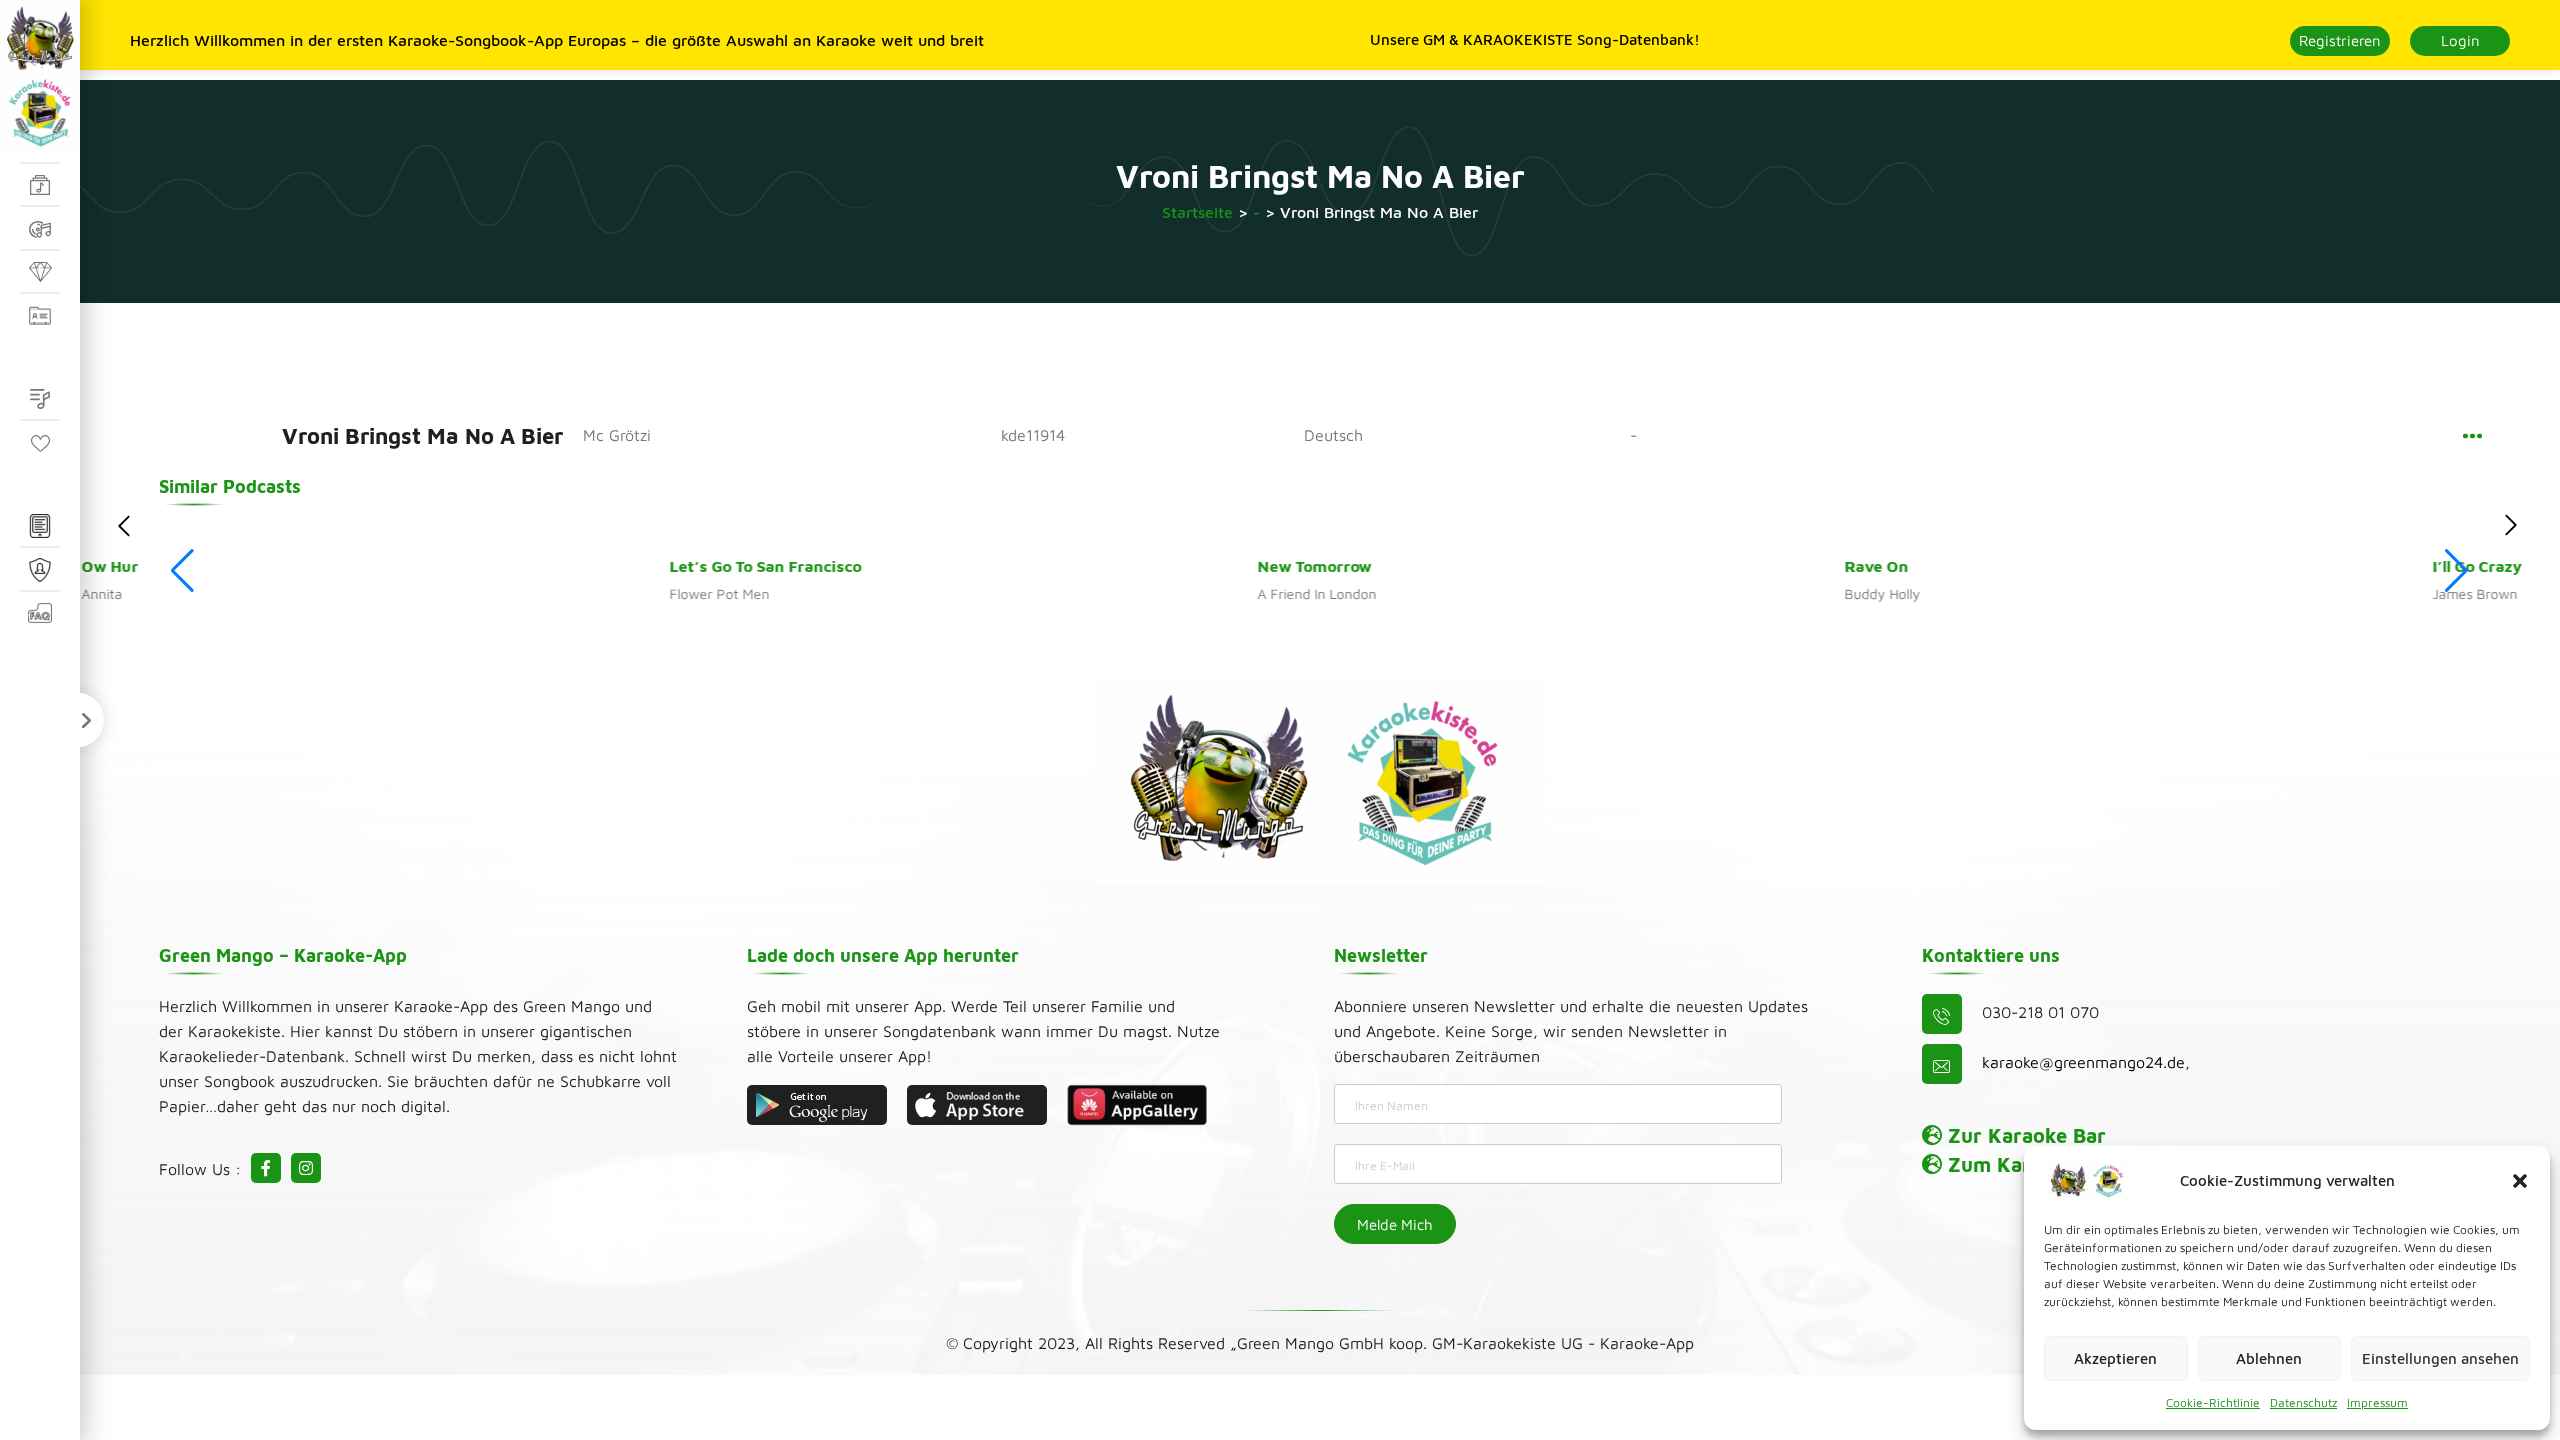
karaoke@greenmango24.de (2083, 1062)
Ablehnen (2269, 1358)
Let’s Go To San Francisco (299, 566)
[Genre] (40, 229)
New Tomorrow (848, 566)
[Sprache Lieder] (40, 186)
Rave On (1411, 566)
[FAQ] (40, 614)
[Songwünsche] (40, 273)
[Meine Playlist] (40, 400)
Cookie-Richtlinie (2213, 1402)
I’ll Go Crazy (2010, 566)
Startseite (1197, 212)
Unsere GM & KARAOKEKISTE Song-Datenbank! (1535, 39)
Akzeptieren (2115, 1358)
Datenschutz (2303, 1402)
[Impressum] (40, 527)
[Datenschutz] (40, 570)
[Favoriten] (40, 443)
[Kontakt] (40, 316)
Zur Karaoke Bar (2024, 1135)
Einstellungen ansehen (2440, 1358)
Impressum (2377, 1402)
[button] (2520, 1181)
